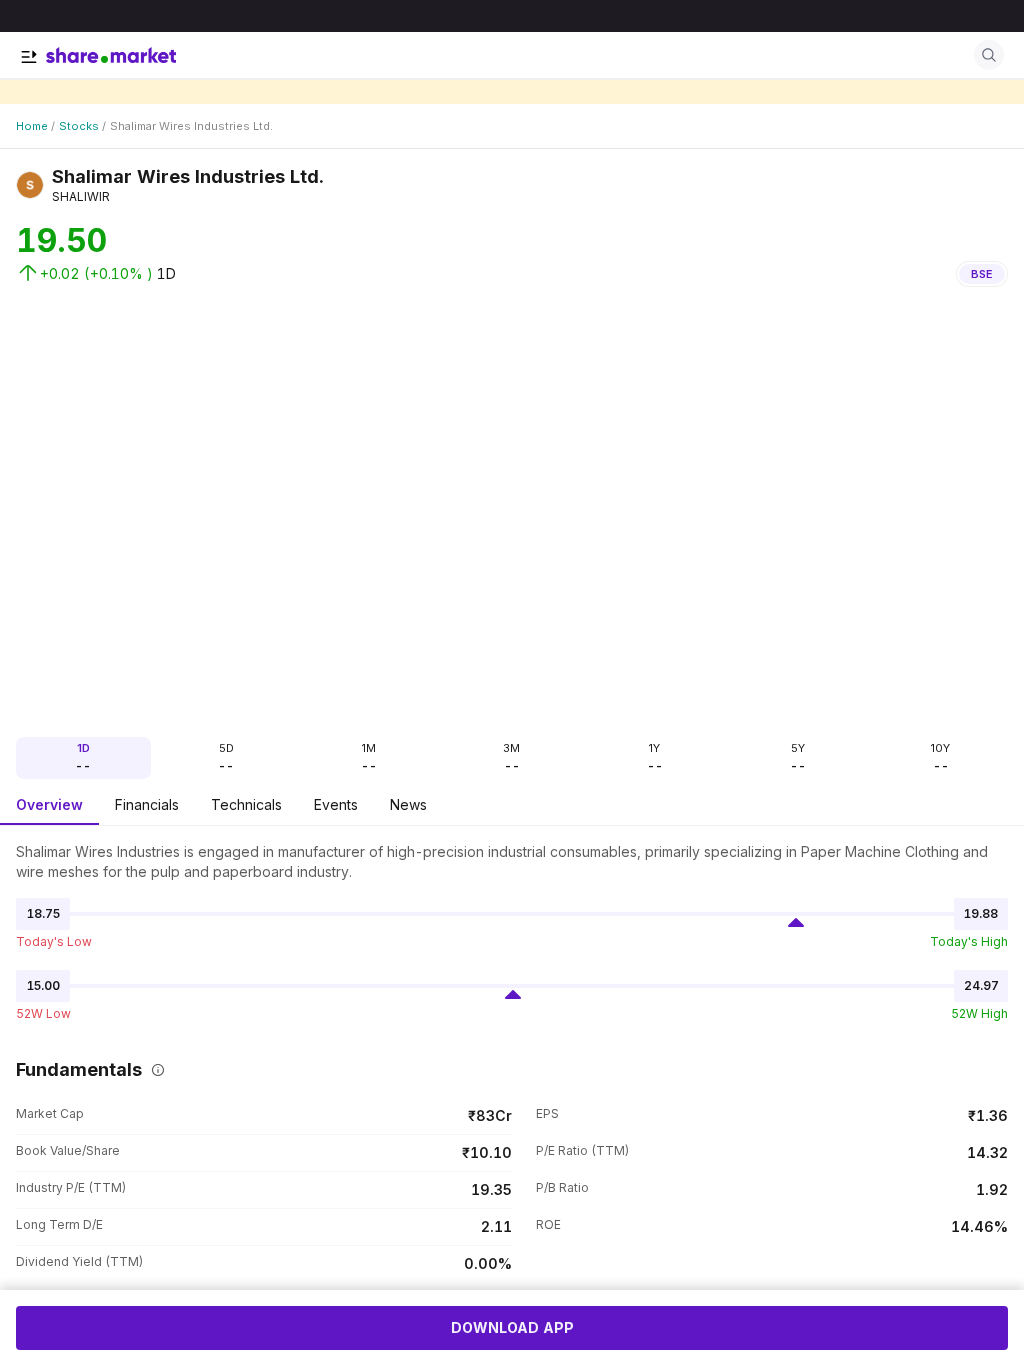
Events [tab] (336, 804)
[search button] (989, 55)
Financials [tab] (147, 804)
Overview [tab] (49, 804)
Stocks (79, 126)
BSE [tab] (982, 274)
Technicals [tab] (246, 804)
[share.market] (111, 55)
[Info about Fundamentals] (154, 1070)
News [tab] (408, 804)
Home (32, 126)
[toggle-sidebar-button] (29, 57)
